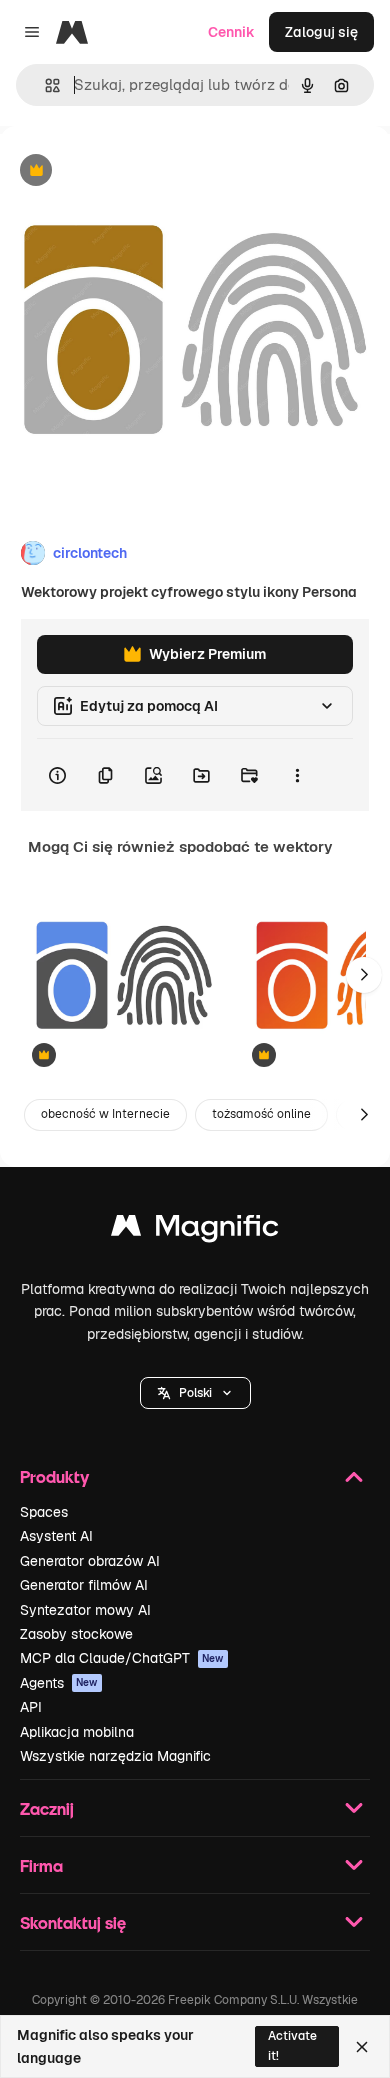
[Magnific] (195, 1230)
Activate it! (292, 2045)
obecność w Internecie (105, 1114)
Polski (195, 1393)
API (31, 1707)
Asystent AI (56, 1536)
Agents (59, 1683)
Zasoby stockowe (76, 1634)
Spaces (44, 1512)
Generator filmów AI (84, 1585)
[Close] (362, 2047)
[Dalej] (364, 975)
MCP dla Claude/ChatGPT (122, 1658)
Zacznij (47, 1808)
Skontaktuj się (73, 1922)
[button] (195, 1393)
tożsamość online (261, 1114)
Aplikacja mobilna (77, 1732)
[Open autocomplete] (44, 85)
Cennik (231, 32)
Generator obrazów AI (90, 1561)
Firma (41, 1865)
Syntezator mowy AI (85, 1610)
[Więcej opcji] (297, 775)
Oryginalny (138, 171)
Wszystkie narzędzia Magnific (115, 1756)
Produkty (54, 1476)
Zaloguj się (321, 32)
